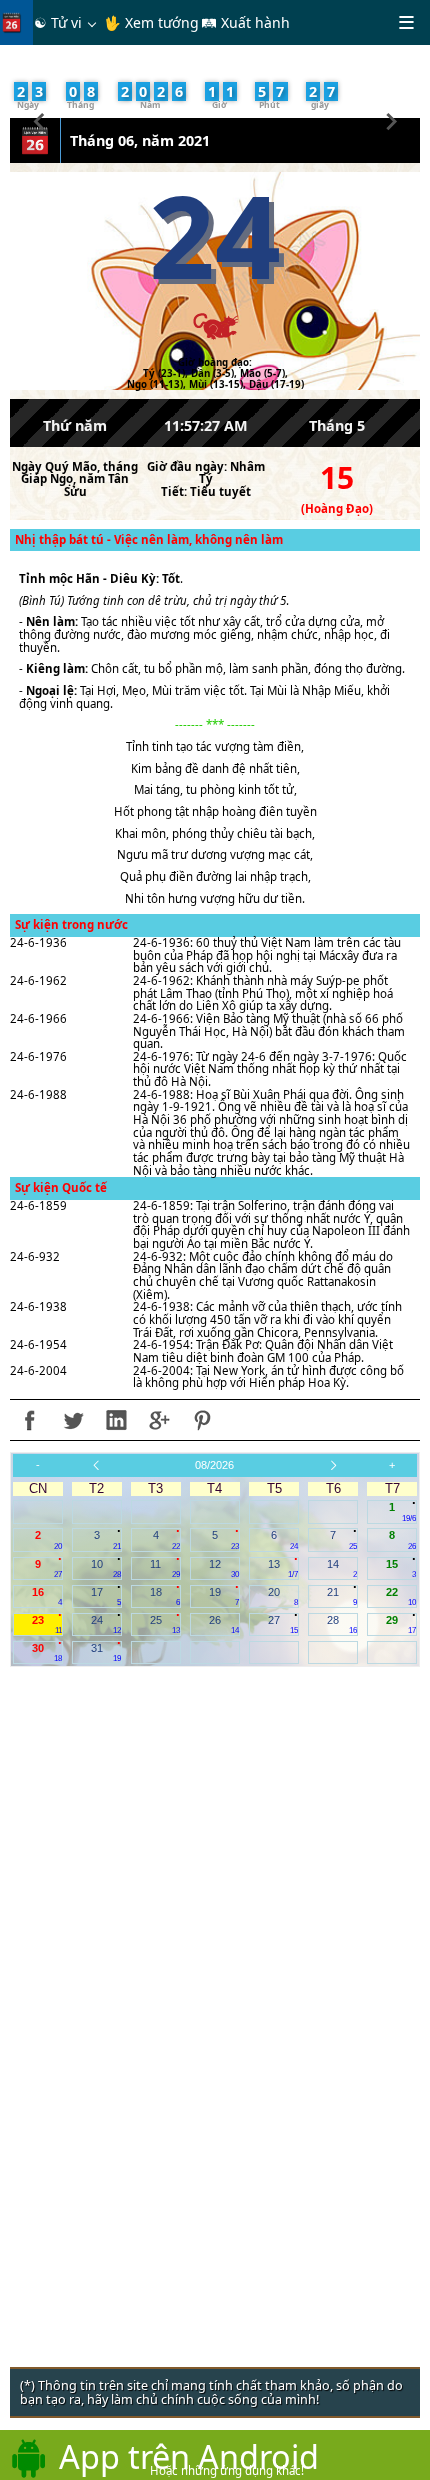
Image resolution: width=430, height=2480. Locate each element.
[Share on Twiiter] (73, 1420)
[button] (39, 119)
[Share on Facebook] (30, 1420)
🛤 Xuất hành (245, 22)
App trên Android (189, 2456)
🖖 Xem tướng (151, 22)
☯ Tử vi (58, 22)
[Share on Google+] (159, 1420)
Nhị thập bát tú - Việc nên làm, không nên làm (149, 539)
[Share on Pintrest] (202, 1420)
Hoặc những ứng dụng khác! (227, 2470)
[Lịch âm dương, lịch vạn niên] (16, 22)
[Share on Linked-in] (116, 1420)
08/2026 (214, 1465)
